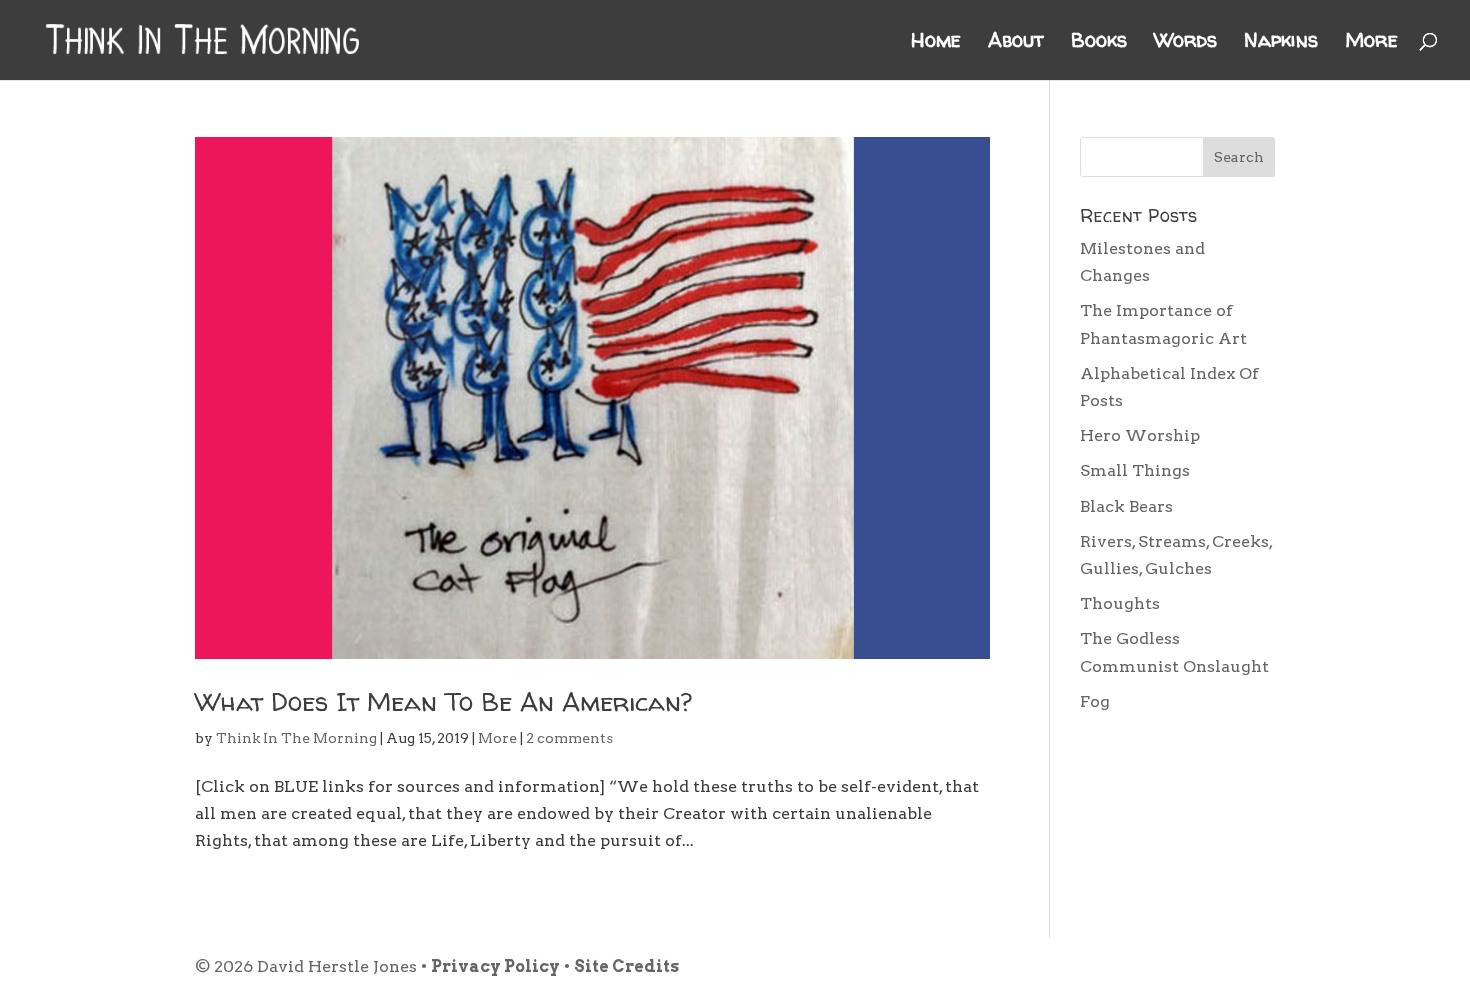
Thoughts (1120, 603)
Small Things (1135, 470)
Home (936, 43)
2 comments (569, 738)
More (1371, 43)
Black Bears (1126, 506)
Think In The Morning (296, 738)
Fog (1095, 701)
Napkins (1281, 43)
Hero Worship (1140, 435)
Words (1185, 43)
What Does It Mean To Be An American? (443, 701)
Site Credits (626, 966)
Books (1099, 43)
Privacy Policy (495, 966)
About (1016, 43)
